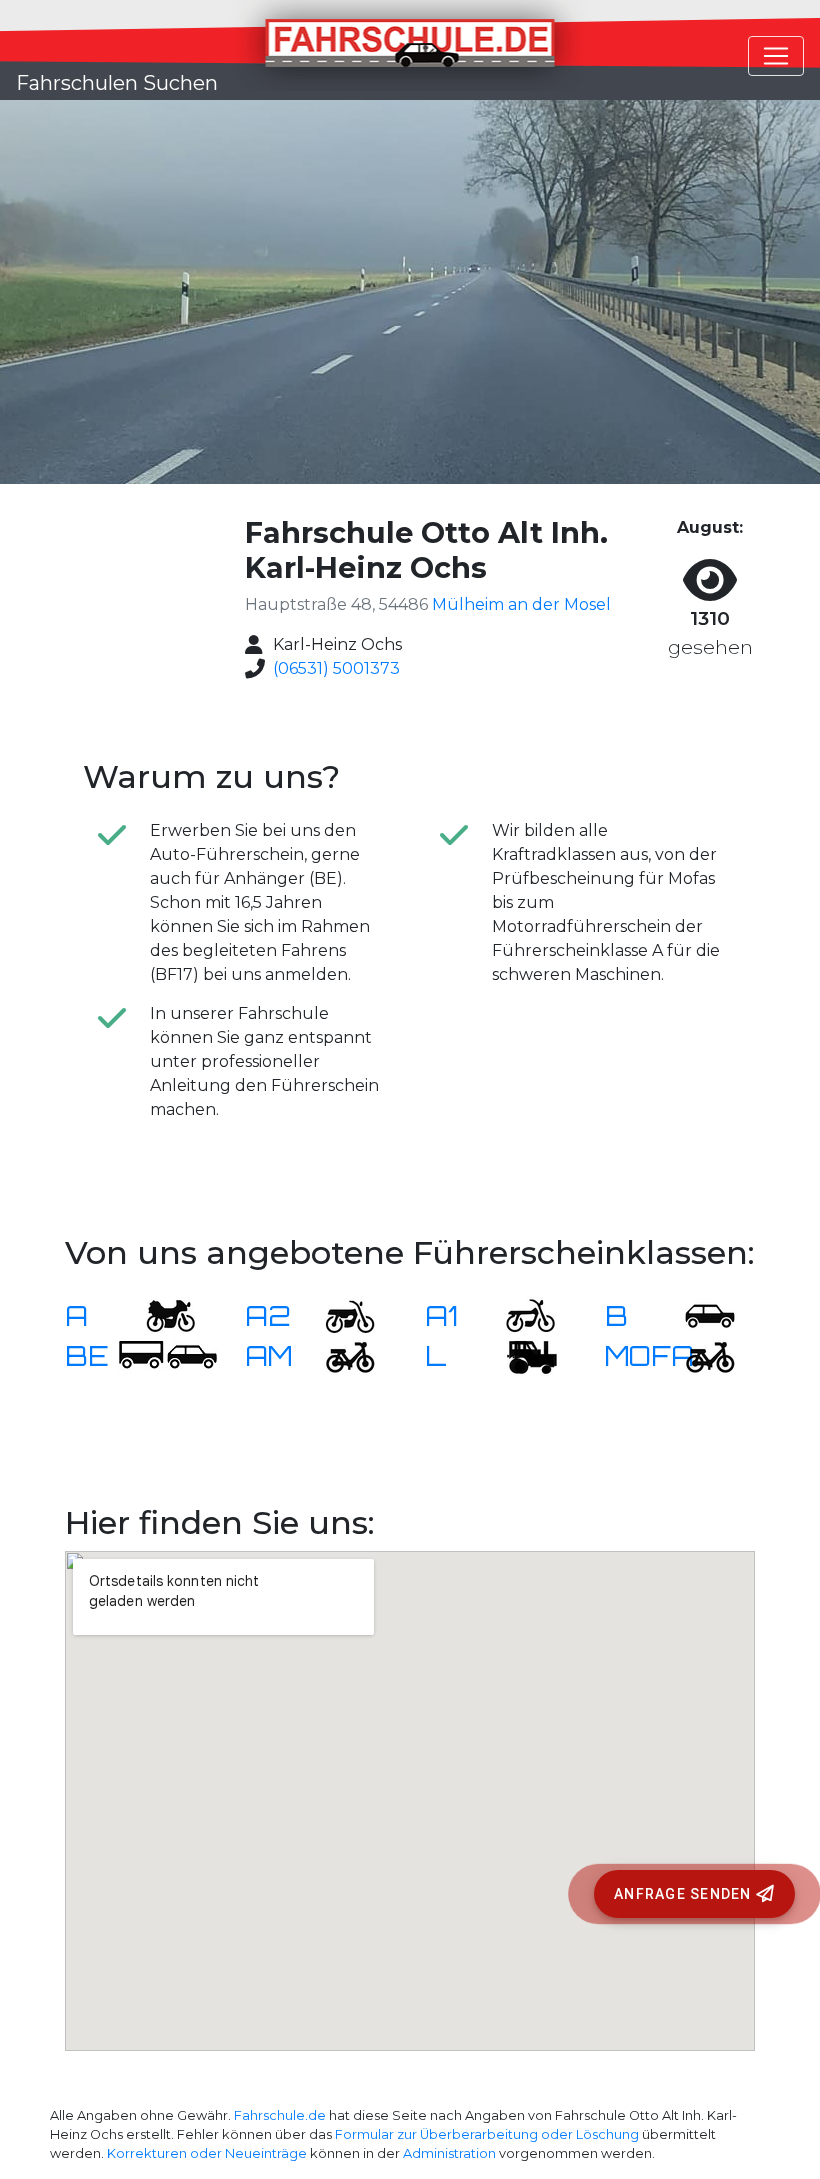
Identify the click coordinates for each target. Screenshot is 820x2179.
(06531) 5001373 (336, 668)
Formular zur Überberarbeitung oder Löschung (487, 2134)
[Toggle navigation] (776, 56)
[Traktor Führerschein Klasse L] (518, 1355)
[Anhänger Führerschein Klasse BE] (168, 1355)
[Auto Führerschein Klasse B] (698, 1315)
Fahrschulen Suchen (117, 83)
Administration (449, 2153)
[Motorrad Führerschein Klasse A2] (338, 1315)
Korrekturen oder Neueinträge (207, 2153)
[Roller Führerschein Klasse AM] (338, 1355)
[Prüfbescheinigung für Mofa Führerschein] (698, 1355)
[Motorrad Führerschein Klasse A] (158, 1315)
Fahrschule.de (280, 2115)
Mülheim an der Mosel (521, 604)
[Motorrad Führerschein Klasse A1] (518, 1315)
